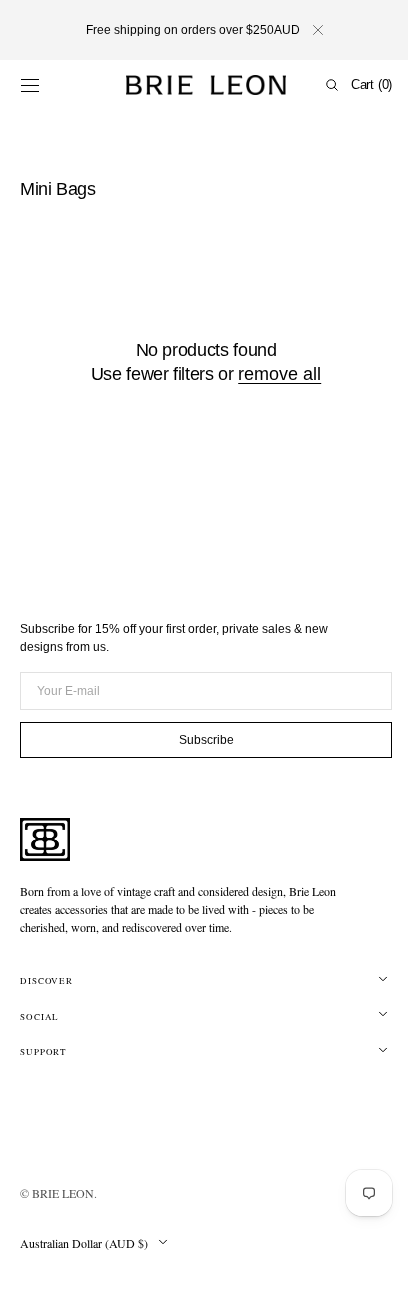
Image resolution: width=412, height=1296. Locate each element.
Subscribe (198, 740)
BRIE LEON (63, 1193)
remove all (272, 374)
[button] (30, 85)
